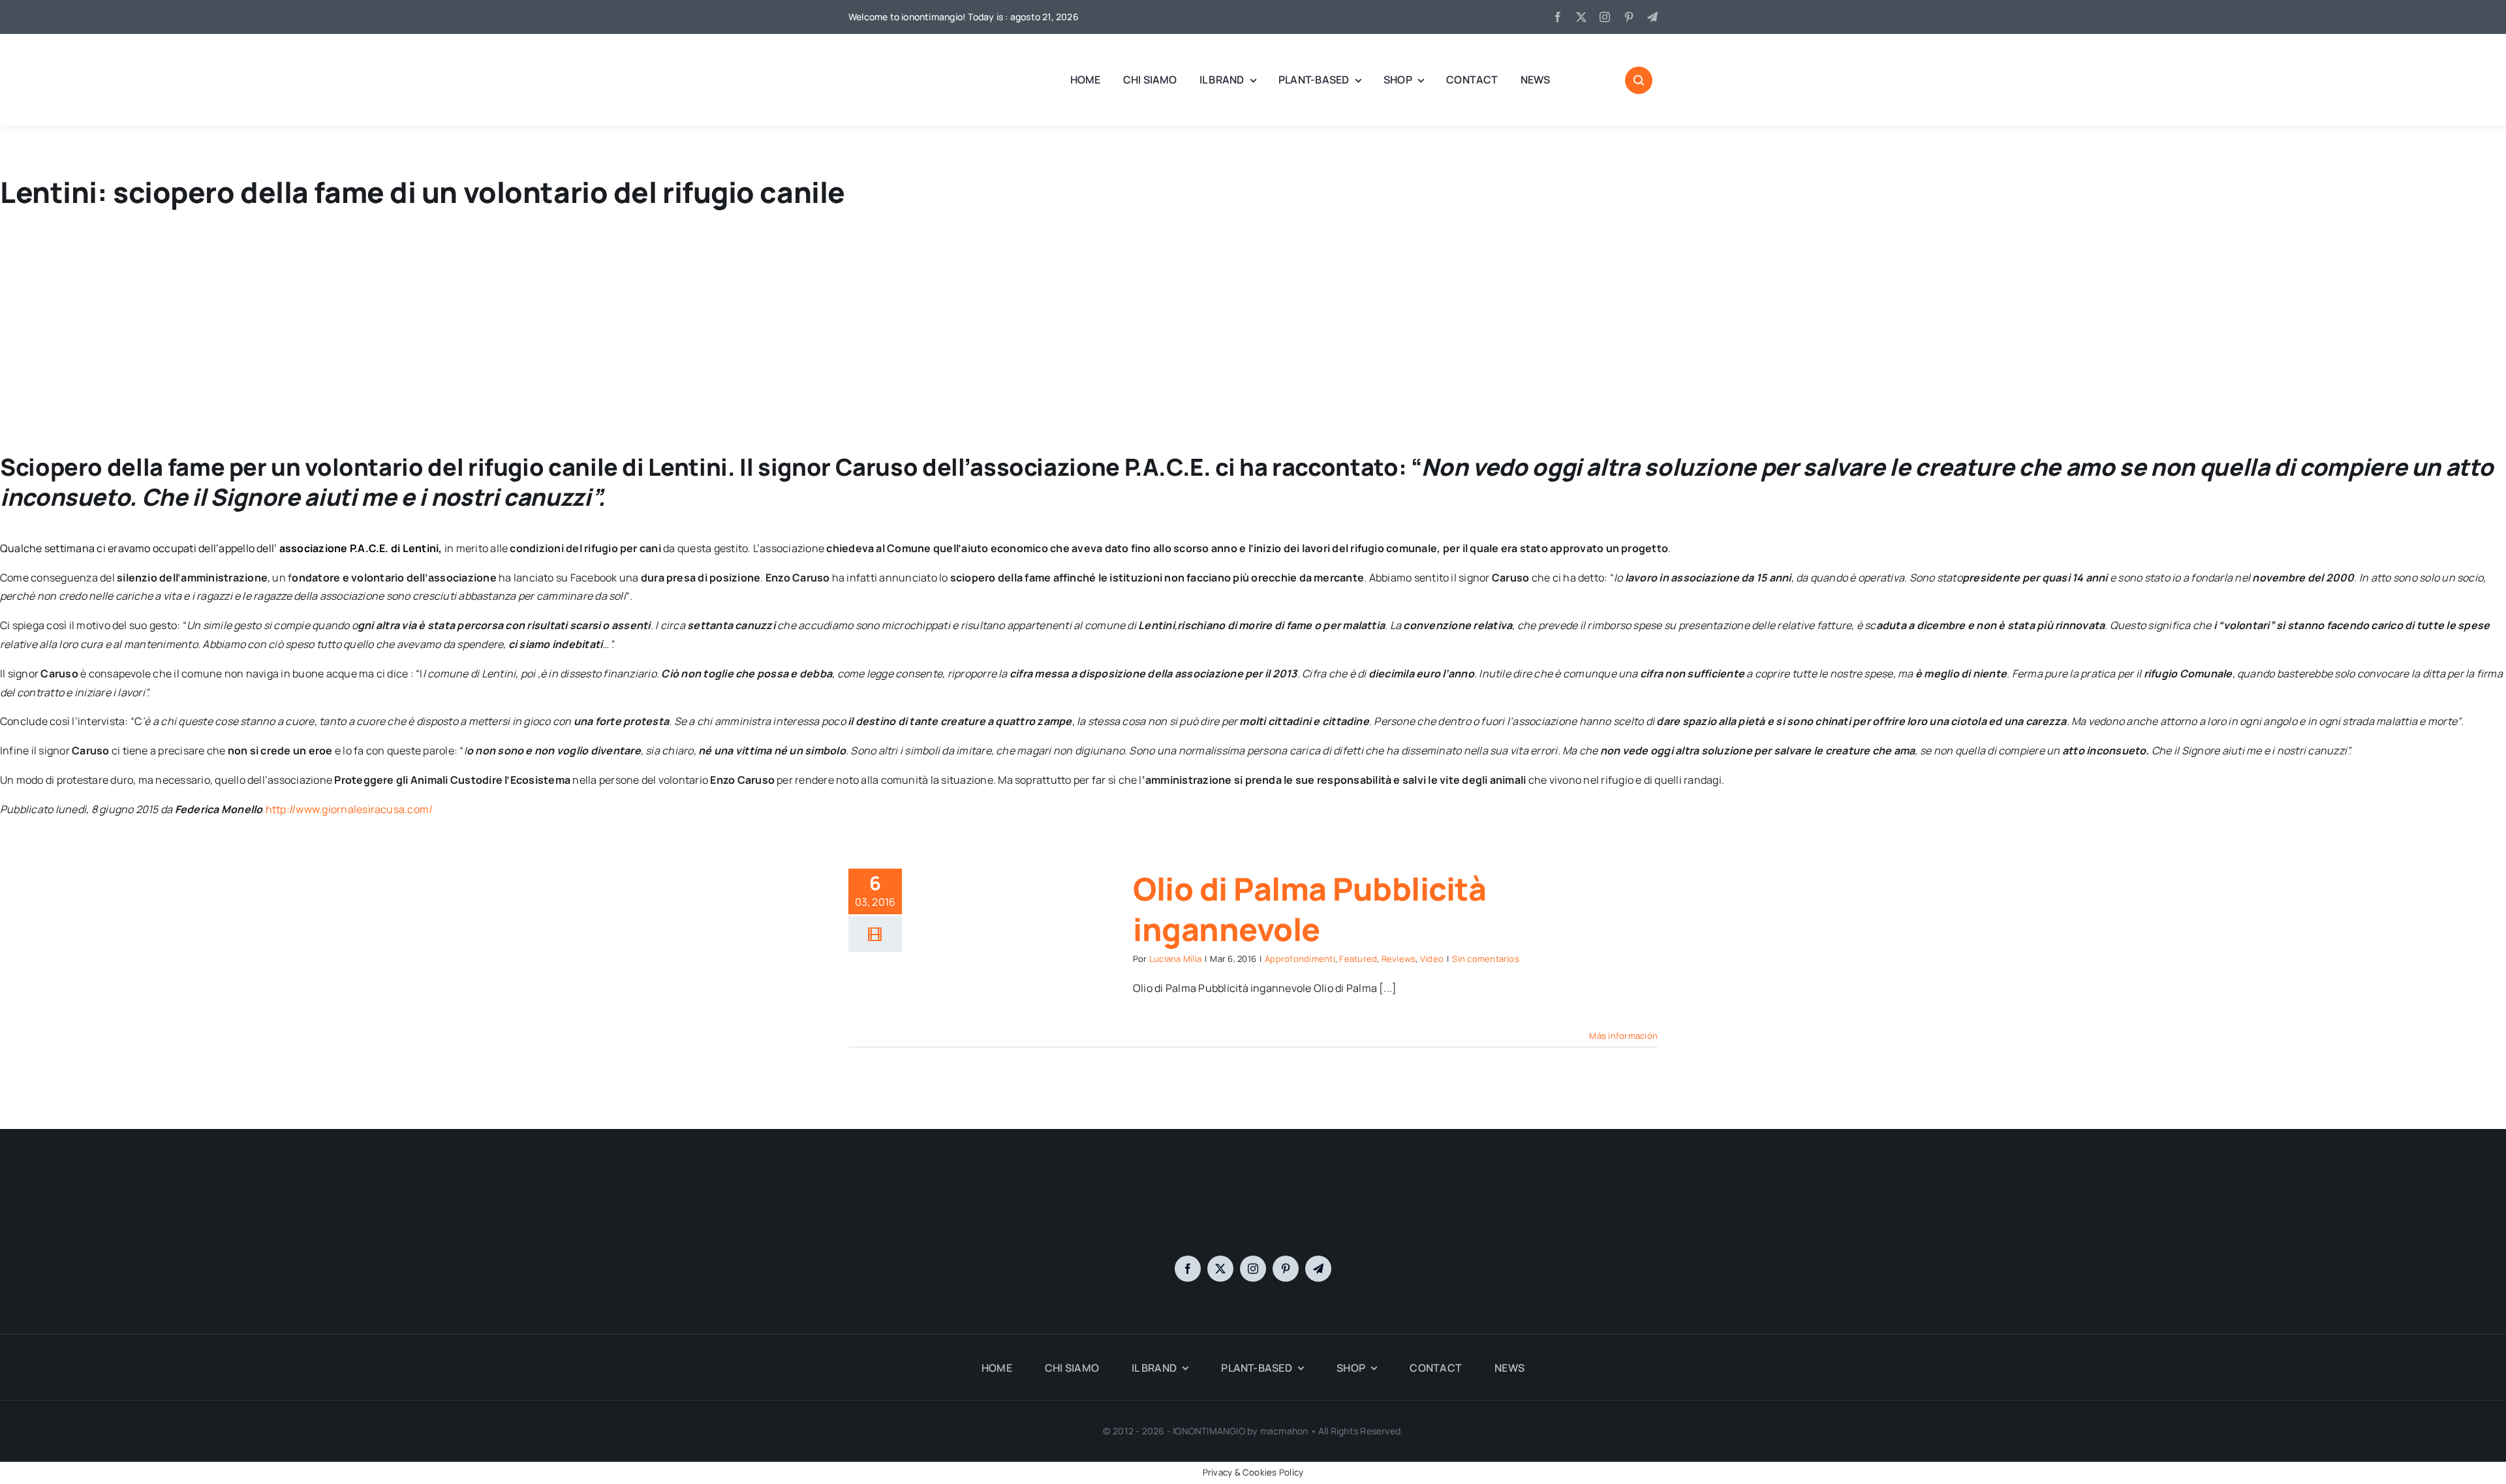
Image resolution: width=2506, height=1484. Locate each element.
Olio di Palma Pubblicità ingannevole (1309, 909)
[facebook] (1558, 17)
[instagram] (1605, 17)
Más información (1623, 1036)
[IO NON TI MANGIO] (881, 52)
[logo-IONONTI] (1253, 1186)
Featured (1358, 959)
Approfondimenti (1300, 959)
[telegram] (1652, 17)
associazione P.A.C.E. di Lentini (359, 548)
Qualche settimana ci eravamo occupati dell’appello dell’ (140, 548)
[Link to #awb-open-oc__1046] (1639, 80)
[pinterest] (1629, 17)
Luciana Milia (1175, 959)
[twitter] (1581, 17)
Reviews (1399, 959)
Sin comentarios (1486, 959)
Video (1432, 959)
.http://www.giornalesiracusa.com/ (348, 809)
